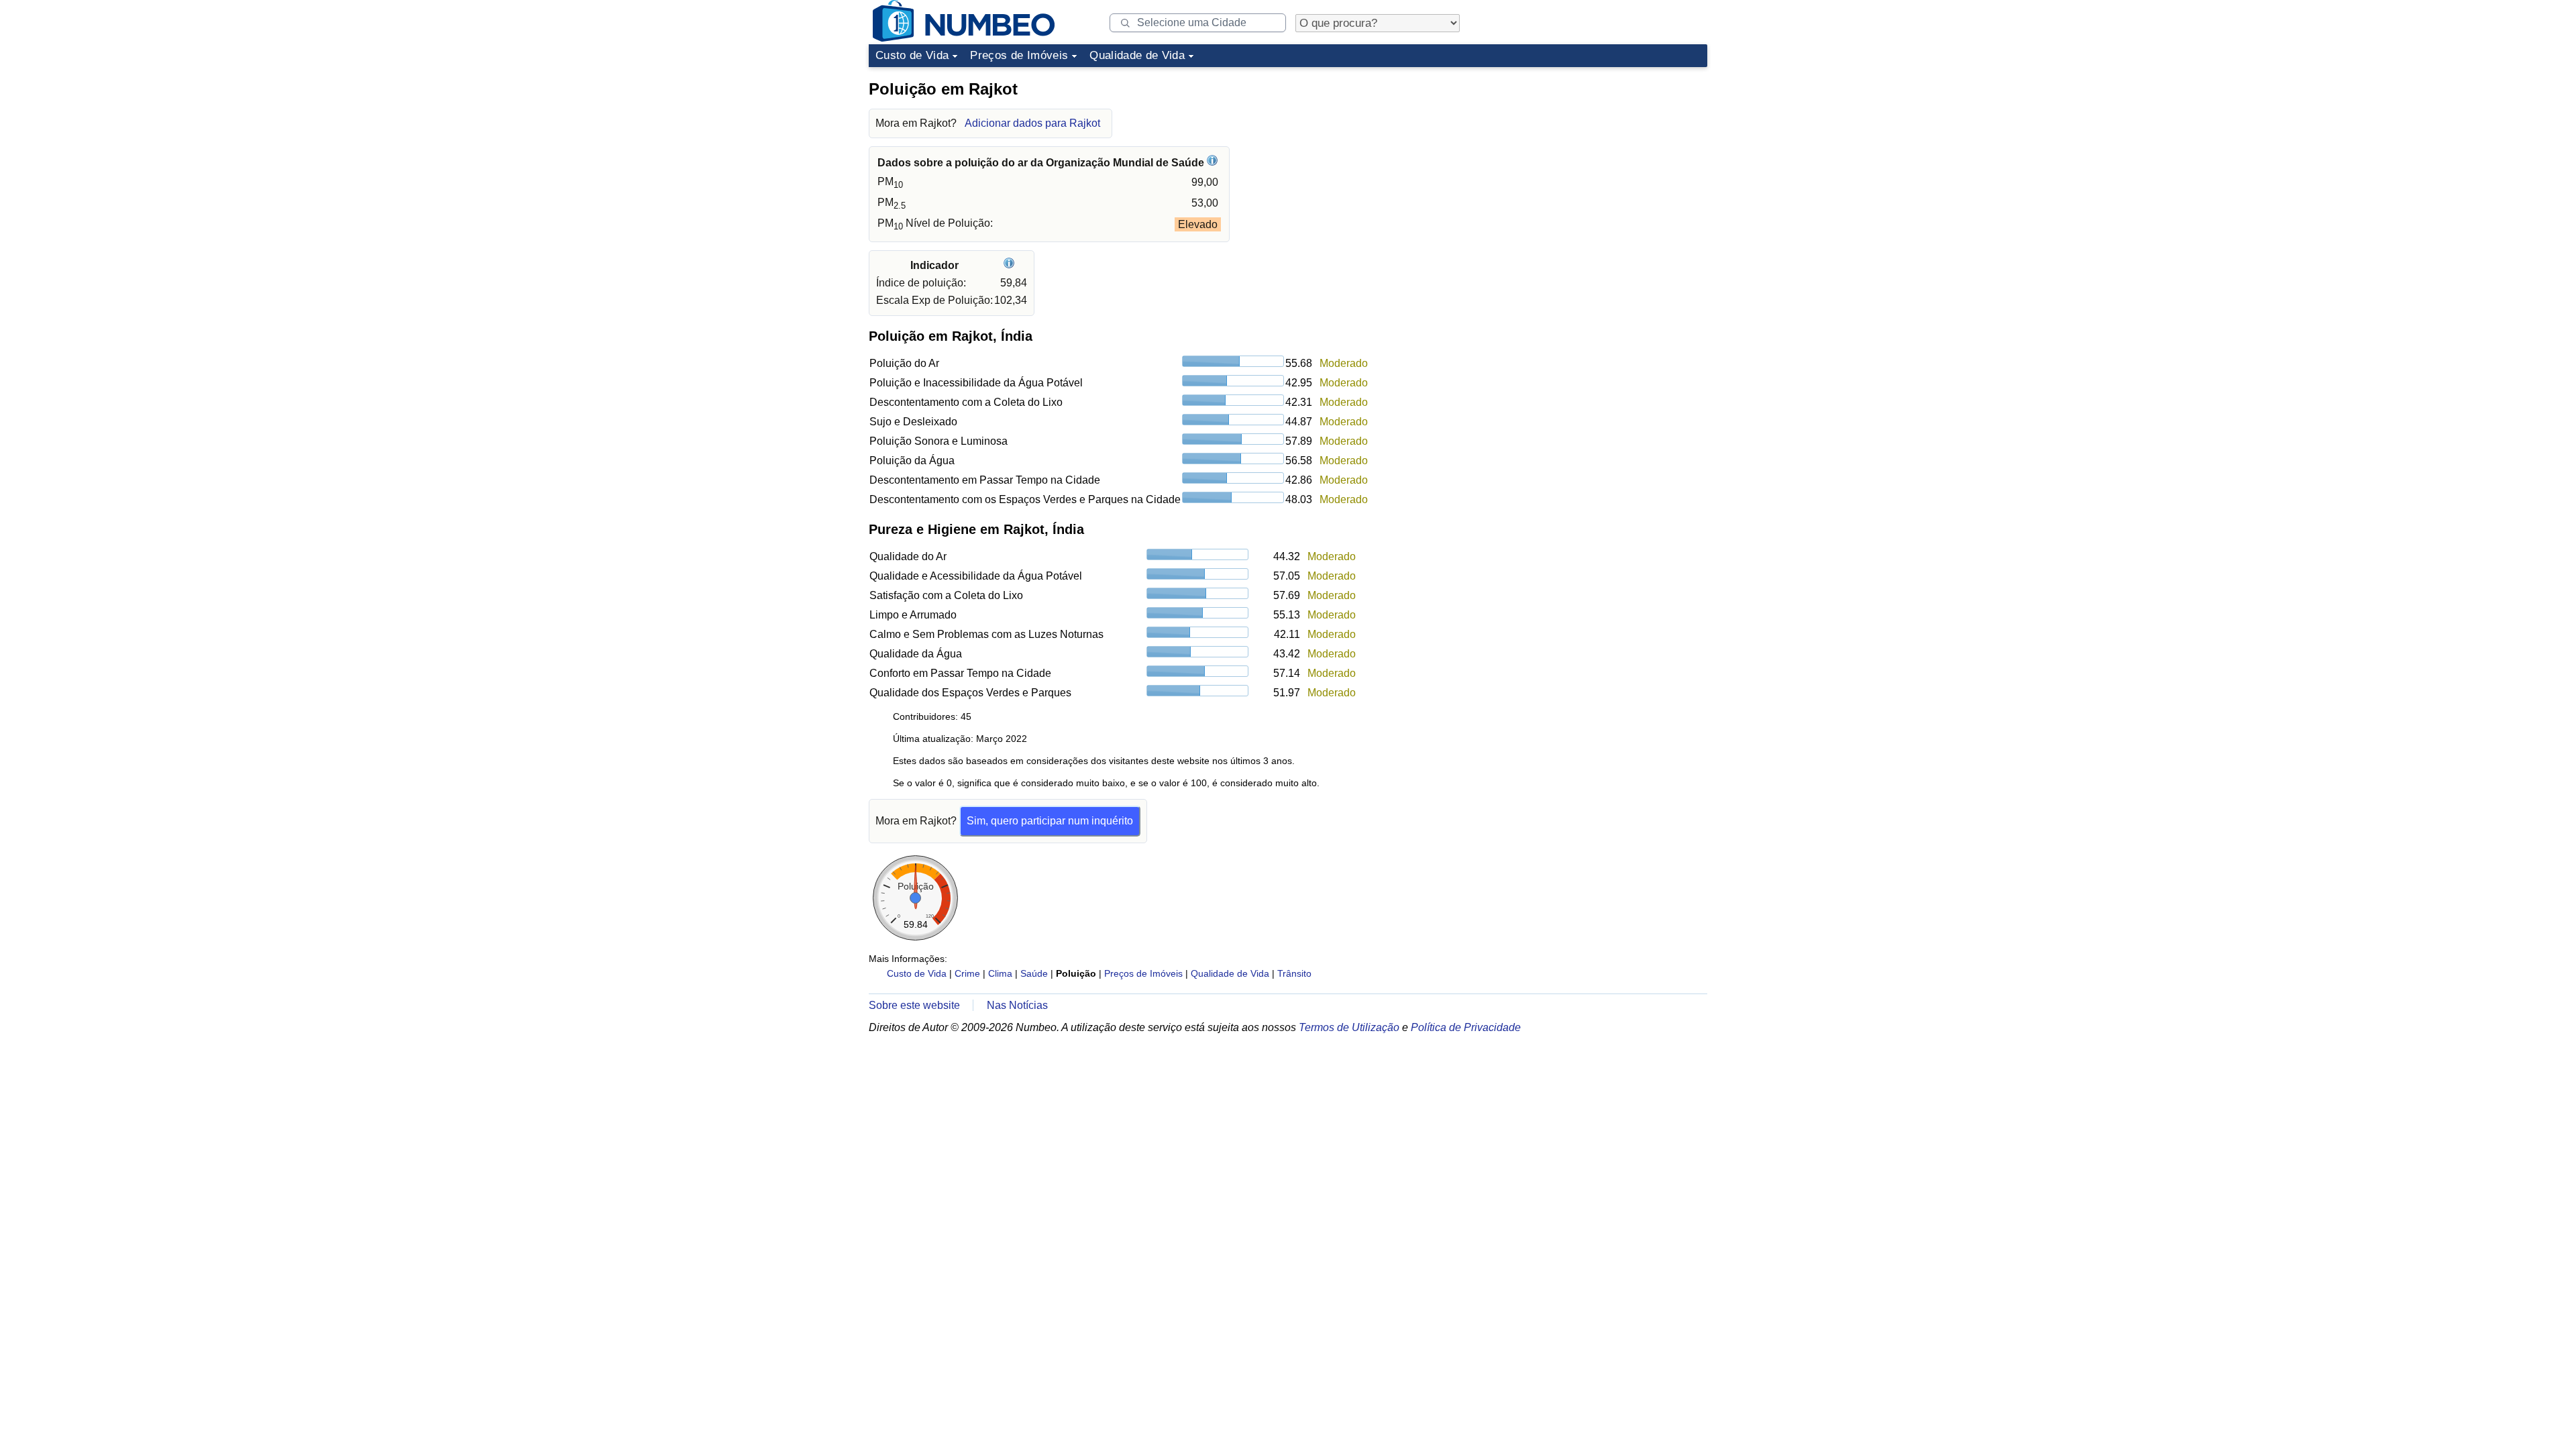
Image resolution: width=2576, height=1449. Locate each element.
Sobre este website (914, 1005)
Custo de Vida (912, 55)
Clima (1000, 973)
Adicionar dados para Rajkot (1032, 123)
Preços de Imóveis (1019, 55)
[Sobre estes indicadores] (1011, 265)
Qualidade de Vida (1137, 55)
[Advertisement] (1607, 157)
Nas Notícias (1017, 1005)
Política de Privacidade (1466, 1027)
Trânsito (1294, 973)
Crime (967, 973)
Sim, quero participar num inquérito (1050, 821)
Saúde (1034, 973)
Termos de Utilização (1349, 1027)
